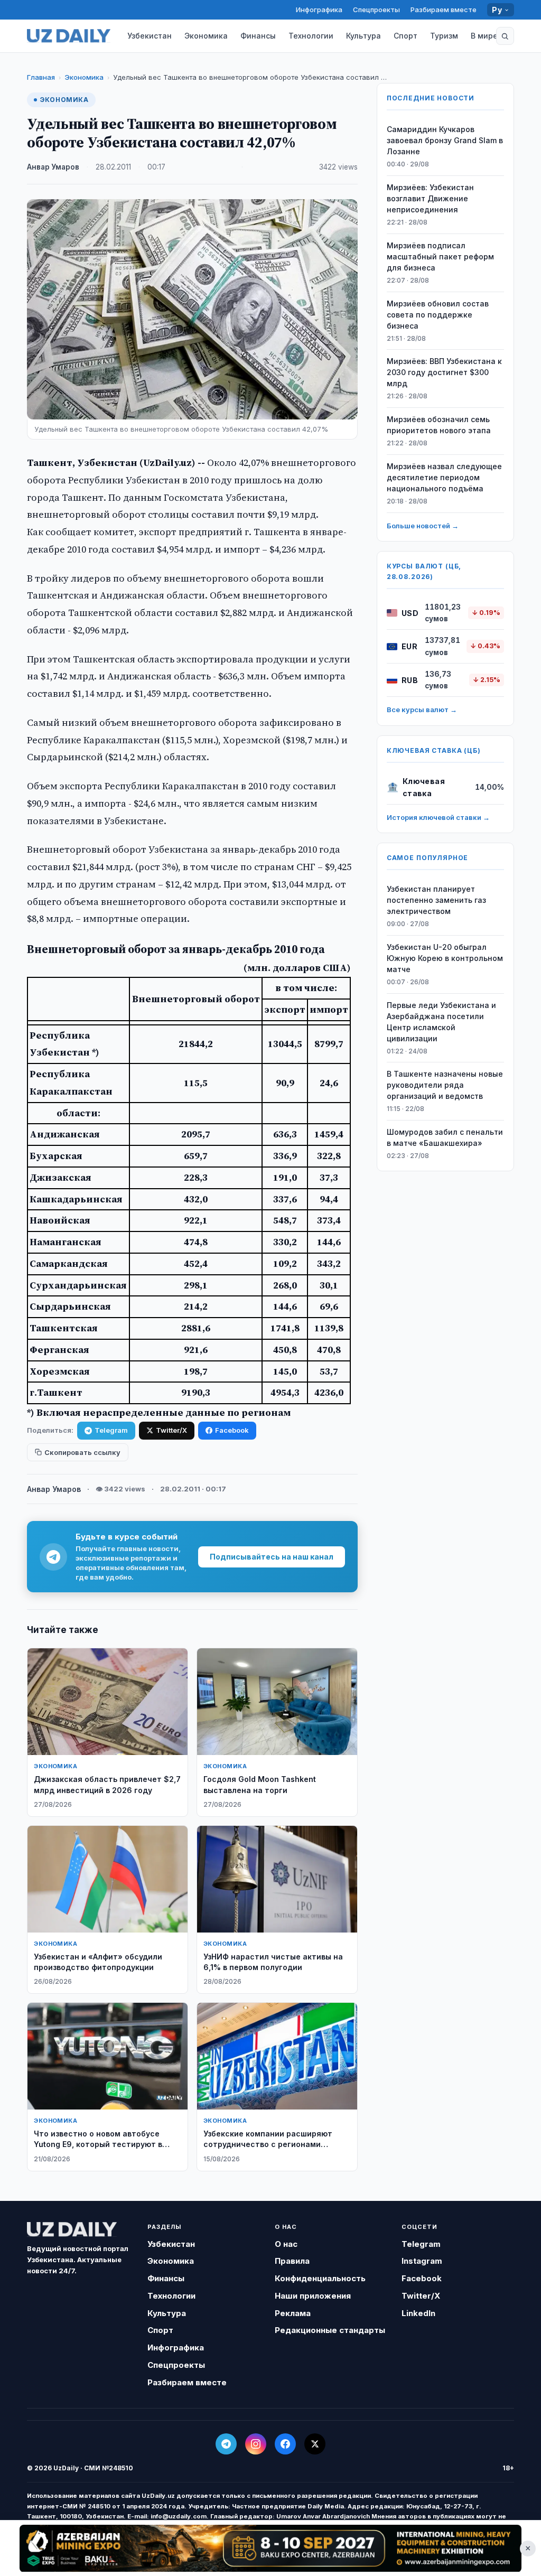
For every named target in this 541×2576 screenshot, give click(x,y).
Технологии (311, 36)
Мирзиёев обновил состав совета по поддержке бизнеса (438, 315)
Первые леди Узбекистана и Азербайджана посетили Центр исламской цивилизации (441, 1022)
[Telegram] (226, 2444)
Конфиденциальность (320, 2278)
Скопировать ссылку (82, 1452)
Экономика (206, 36)
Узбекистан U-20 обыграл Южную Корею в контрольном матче (445, 958)
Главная (41, 77)
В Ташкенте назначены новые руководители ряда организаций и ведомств (445, 1085)
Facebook (232, 1430)
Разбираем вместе (444, 10)
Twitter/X (171, 1430)
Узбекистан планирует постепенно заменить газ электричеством (436, 900)
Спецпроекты (376, 10)
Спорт (405, 36)
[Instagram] (256, 2444)
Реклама (293, 2313)
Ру (497, 10)
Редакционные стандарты (330, 2330)
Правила (292, 2261)
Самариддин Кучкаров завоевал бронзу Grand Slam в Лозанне (445, 140)
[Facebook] (285, 2444)
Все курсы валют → (422, 710)
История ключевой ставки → (438, 817)
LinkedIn (418, 2313)
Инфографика (319, 10)
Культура (363, 36)
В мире (484, 36)
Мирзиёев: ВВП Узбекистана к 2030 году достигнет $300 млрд (444, 372)
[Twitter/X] (315, 2444)
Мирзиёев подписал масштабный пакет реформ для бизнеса (440, 256)
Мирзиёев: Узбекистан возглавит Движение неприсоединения (430, 198)
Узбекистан (150, 36)
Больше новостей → (423, 526)
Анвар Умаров (53, 167)
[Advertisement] (270, 2548)
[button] (505, 36)
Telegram (111, 1430)
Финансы (258, 36)
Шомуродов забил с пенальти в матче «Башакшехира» (445, 1137)
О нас (286, 2244)
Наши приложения (313, 2296)
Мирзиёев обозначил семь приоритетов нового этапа (439, 425)
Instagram (422, 2261)
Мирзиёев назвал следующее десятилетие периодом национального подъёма (444, 477)
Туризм (444, 36)
